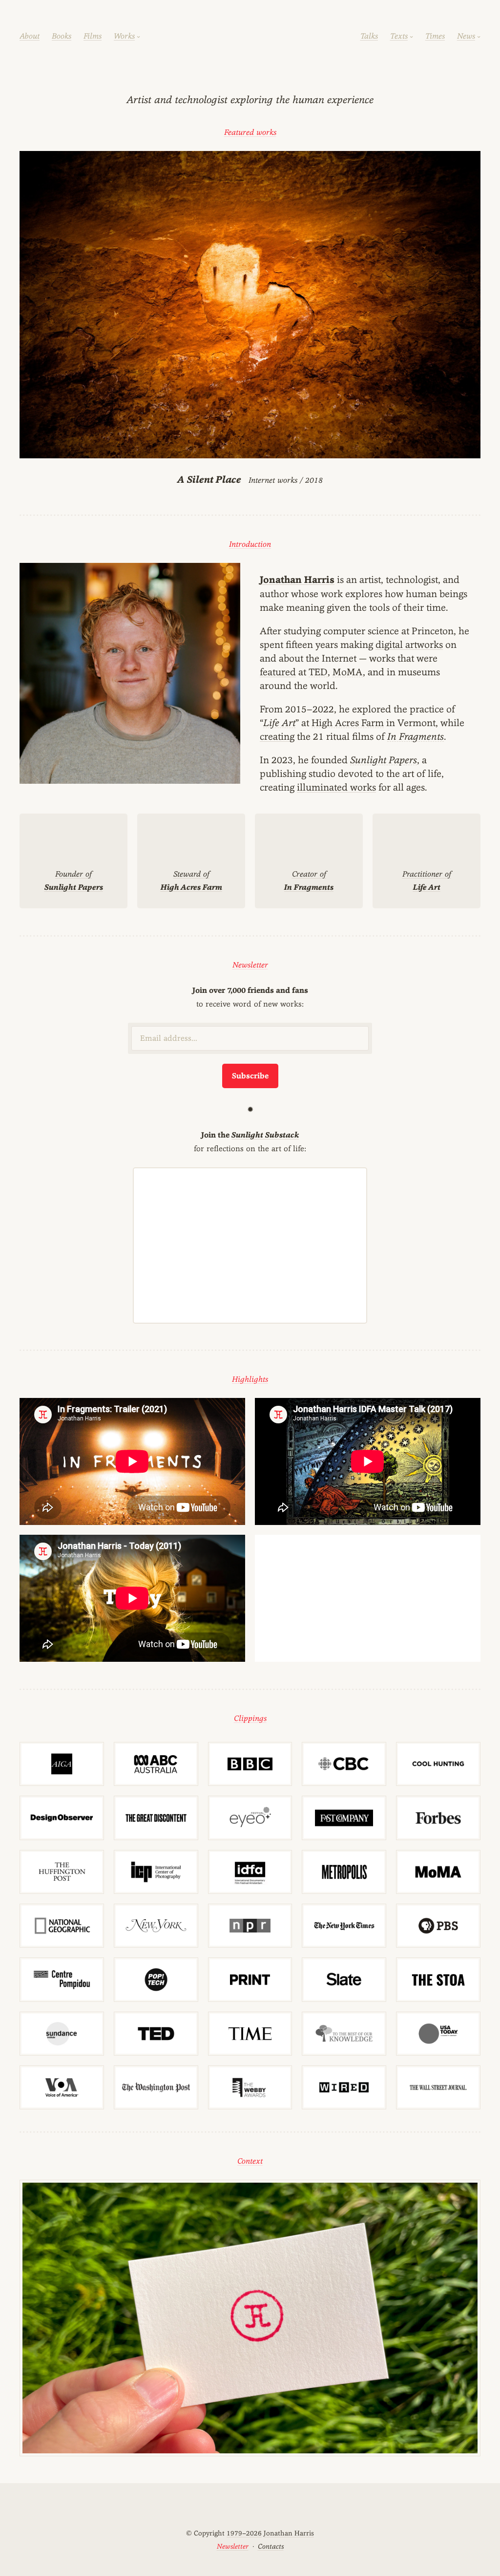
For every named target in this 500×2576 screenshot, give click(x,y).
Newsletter (250, 965)
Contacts (271, 2546)
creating (277, 736)
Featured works (250, 132)
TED (318, 672)
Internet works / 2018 (250, 480)
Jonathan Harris (297, 580)
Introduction (250, 544)
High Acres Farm (348, 723)
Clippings (250, 1718)
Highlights (250, 1379)
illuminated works (336, 787)
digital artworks (409, 644)
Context (250, 2161)
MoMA (348, 672)
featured (278, 672)
